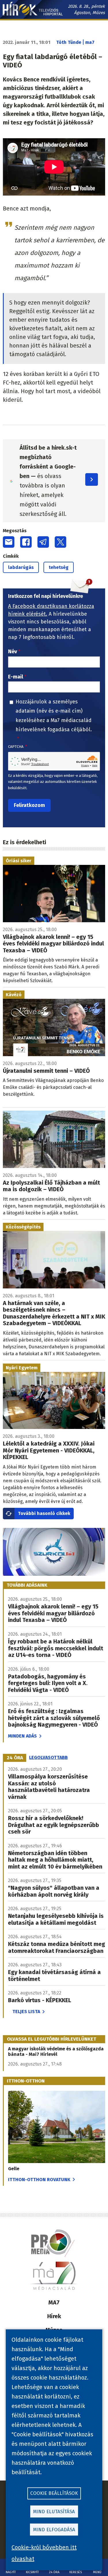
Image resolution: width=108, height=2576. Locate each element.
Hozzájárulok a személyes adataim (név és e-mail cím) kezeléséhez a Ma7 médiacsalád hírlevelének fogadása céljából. (54, 716)
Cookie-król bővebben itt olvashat (44, 2553)
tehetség (59, 567)
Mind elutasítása (54, 2512)
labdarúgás (21, 567)
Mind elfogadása (54, 2530)
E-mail (16, 677)
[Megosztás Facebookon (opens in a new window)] (26, 542)
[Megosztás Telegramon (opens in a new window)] (43, 542)
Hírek (54, 2316)
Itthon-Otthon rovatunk (39, 2180)
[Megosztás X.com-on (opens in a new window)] (60, 542)
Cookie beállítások (54, 2493)
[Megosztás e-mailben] (9, 542)
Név (13, 652)
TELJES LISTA (26, 2012)
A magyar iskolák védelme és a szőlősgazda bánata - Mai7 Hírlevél (56, 2052)
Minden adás (22, 1736)
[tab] (15, 1758)
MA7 (54, 2302)
